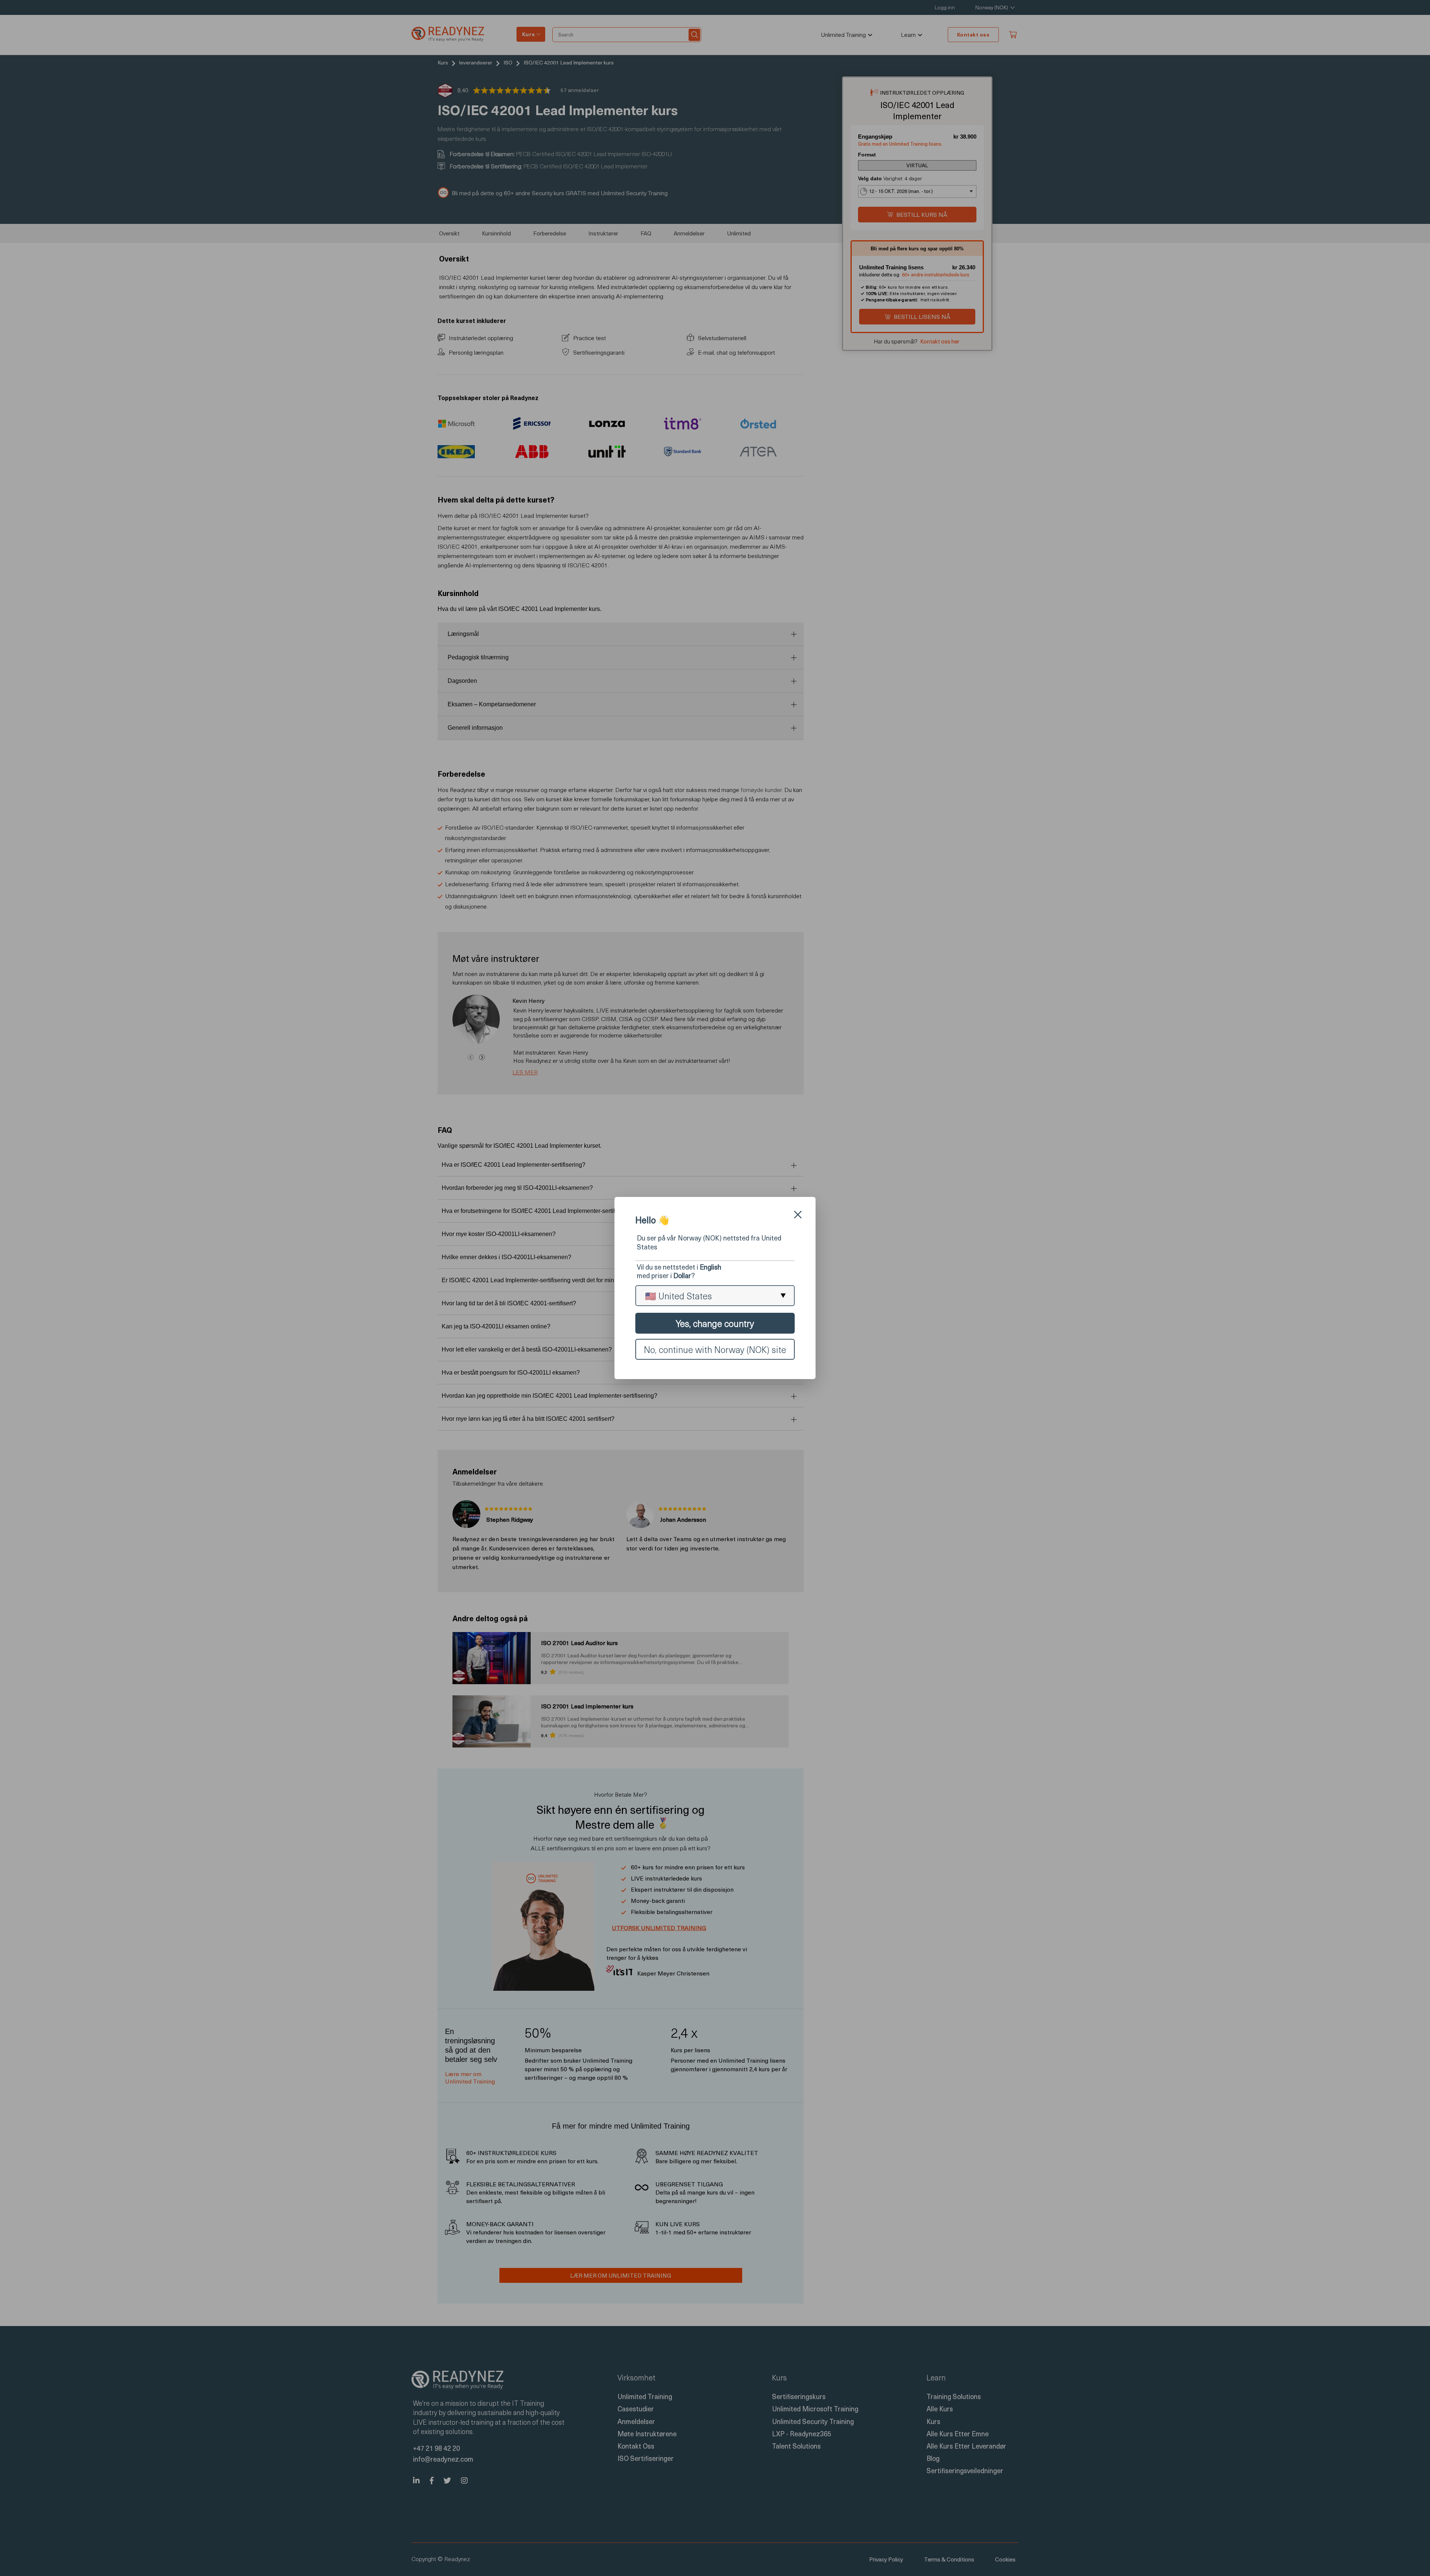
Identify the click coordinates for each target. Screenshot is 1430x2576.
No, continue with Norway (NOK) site (715, 1349)
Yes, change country (715, 1323)
